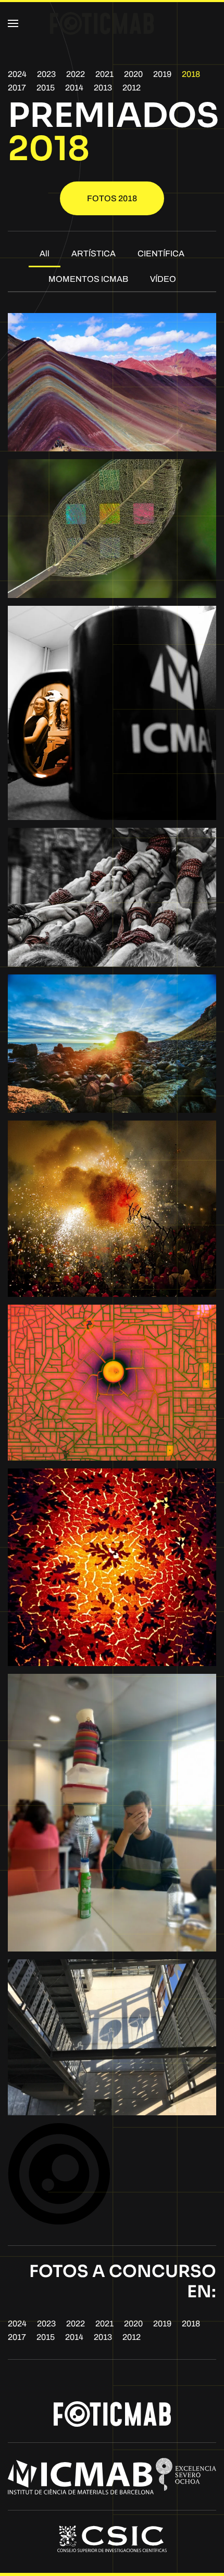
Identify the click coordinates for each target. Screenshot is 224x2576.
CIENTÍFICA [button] (161, 253)
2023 (46, 74)
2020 (133, 74)
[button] (13, 23)
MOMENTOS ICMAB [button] (88, 279)
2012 (132, 88)
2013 (103, 88)
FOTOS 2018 (112, 198)
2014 (74, 88)
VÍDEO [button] (163, 279)
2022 (76, 74)
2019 (162, 74)
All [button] (45, 253)
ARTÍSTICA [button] (94, 253)
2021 (104, 74)
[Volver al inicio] (102, 23)
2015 (46, 88)
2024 (17, 74)
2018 (191, 74)
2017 (17, 88)
